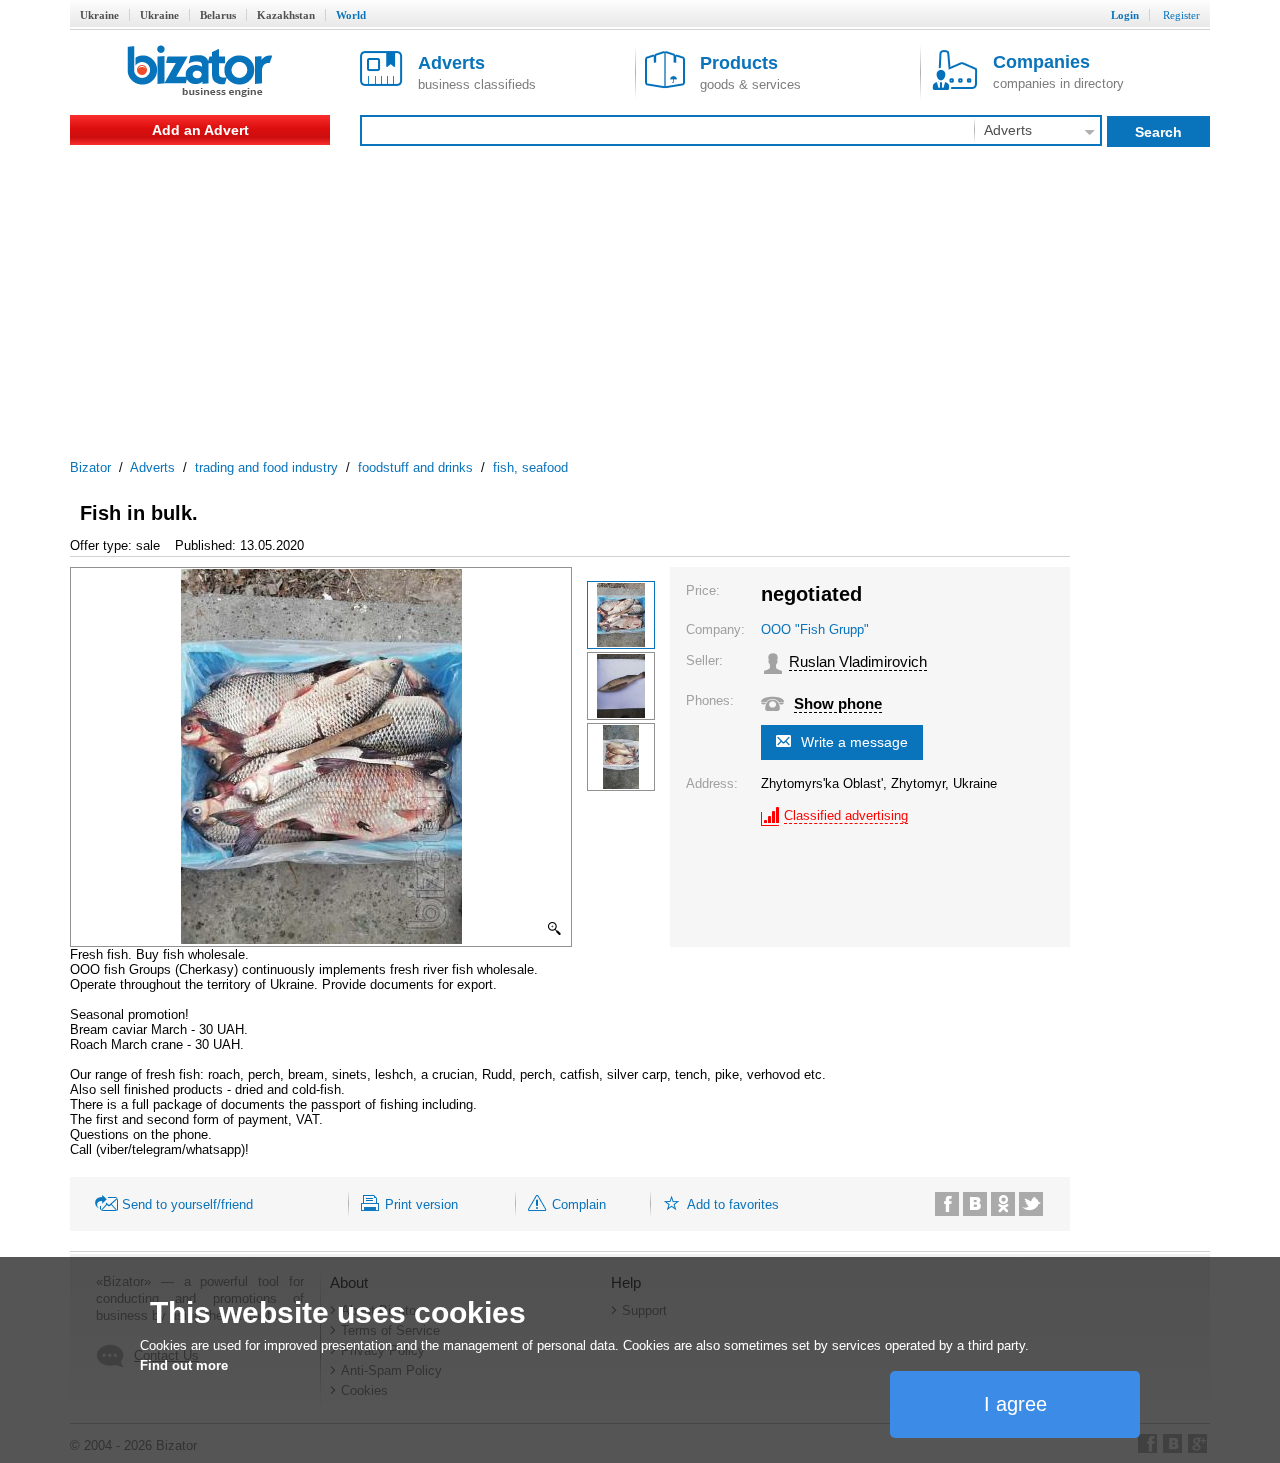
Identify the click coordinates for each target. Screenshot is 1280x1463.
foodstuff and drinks (415, 467)
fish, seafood (530, 467)
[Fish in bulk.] (621, 615)
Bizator (90, 467)
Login (1125, 15)
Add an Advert (200, 130)
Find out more (184, 1365)
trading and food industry (266, 467)
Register (1181, 15)
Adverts (152, 467)
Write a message (854, 742)
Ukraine (99, 15)
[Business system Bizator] (200, 72)
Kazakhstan (286, 15)
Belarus (218, 15)
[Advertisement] (640, 295)
